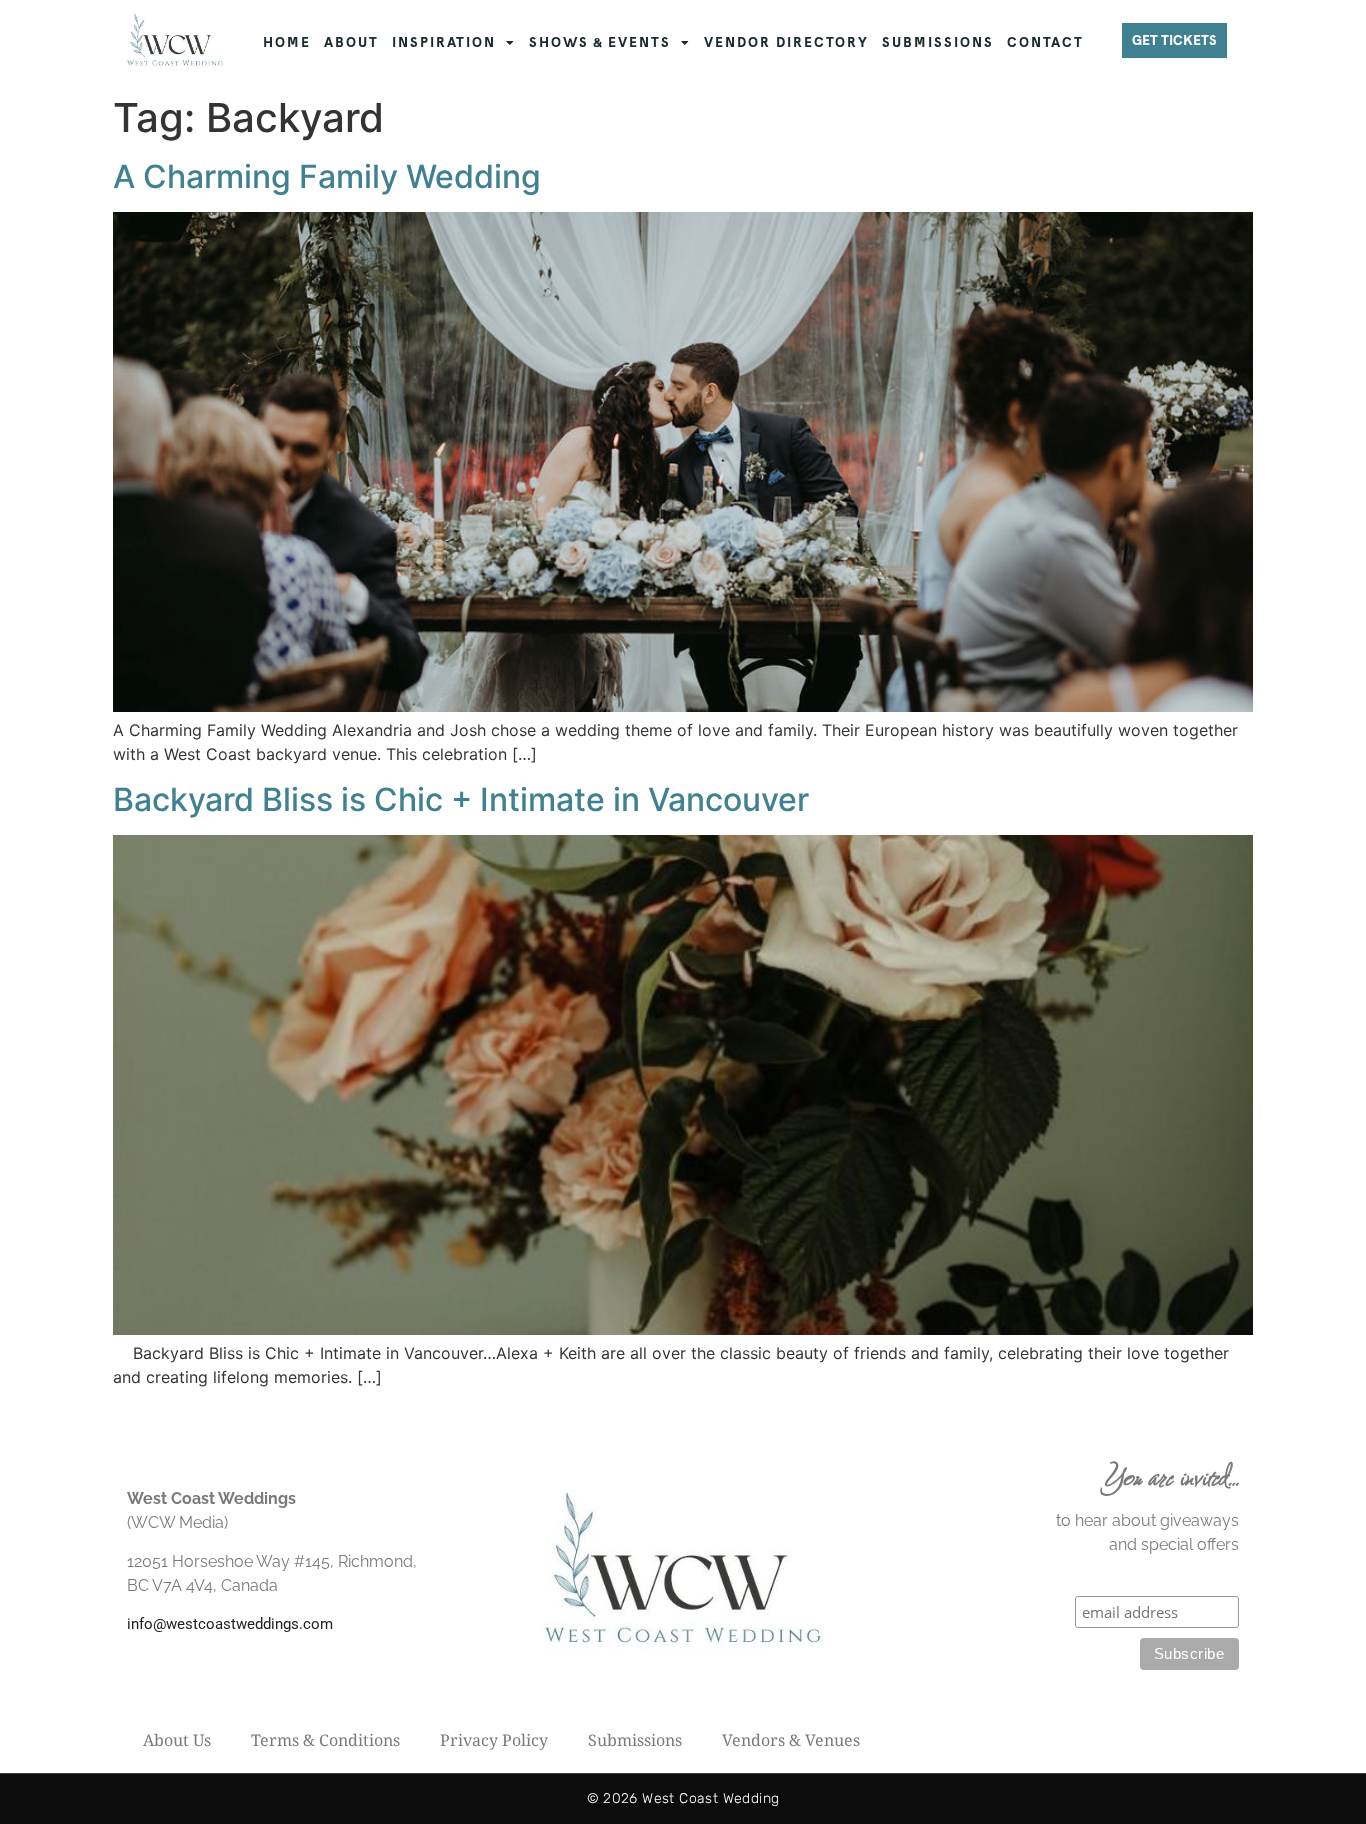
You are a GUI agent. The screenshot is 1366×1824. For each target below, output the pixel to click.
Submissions (635, 1740)
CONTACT (1045, 42)
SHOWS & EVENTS (600, 42)
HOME (287, 42)
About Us (177, 1740)
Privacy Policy (494, 1740)
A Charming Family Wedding (327, 176)
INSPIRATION (444, 42)
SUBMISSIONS (938, 42)
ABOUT (351, 42)
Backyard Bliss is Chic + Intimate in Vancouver (461, 799)
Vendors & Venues (791, 1740)
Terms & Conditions (325, 1740)
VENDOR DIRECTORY (786, 42)
